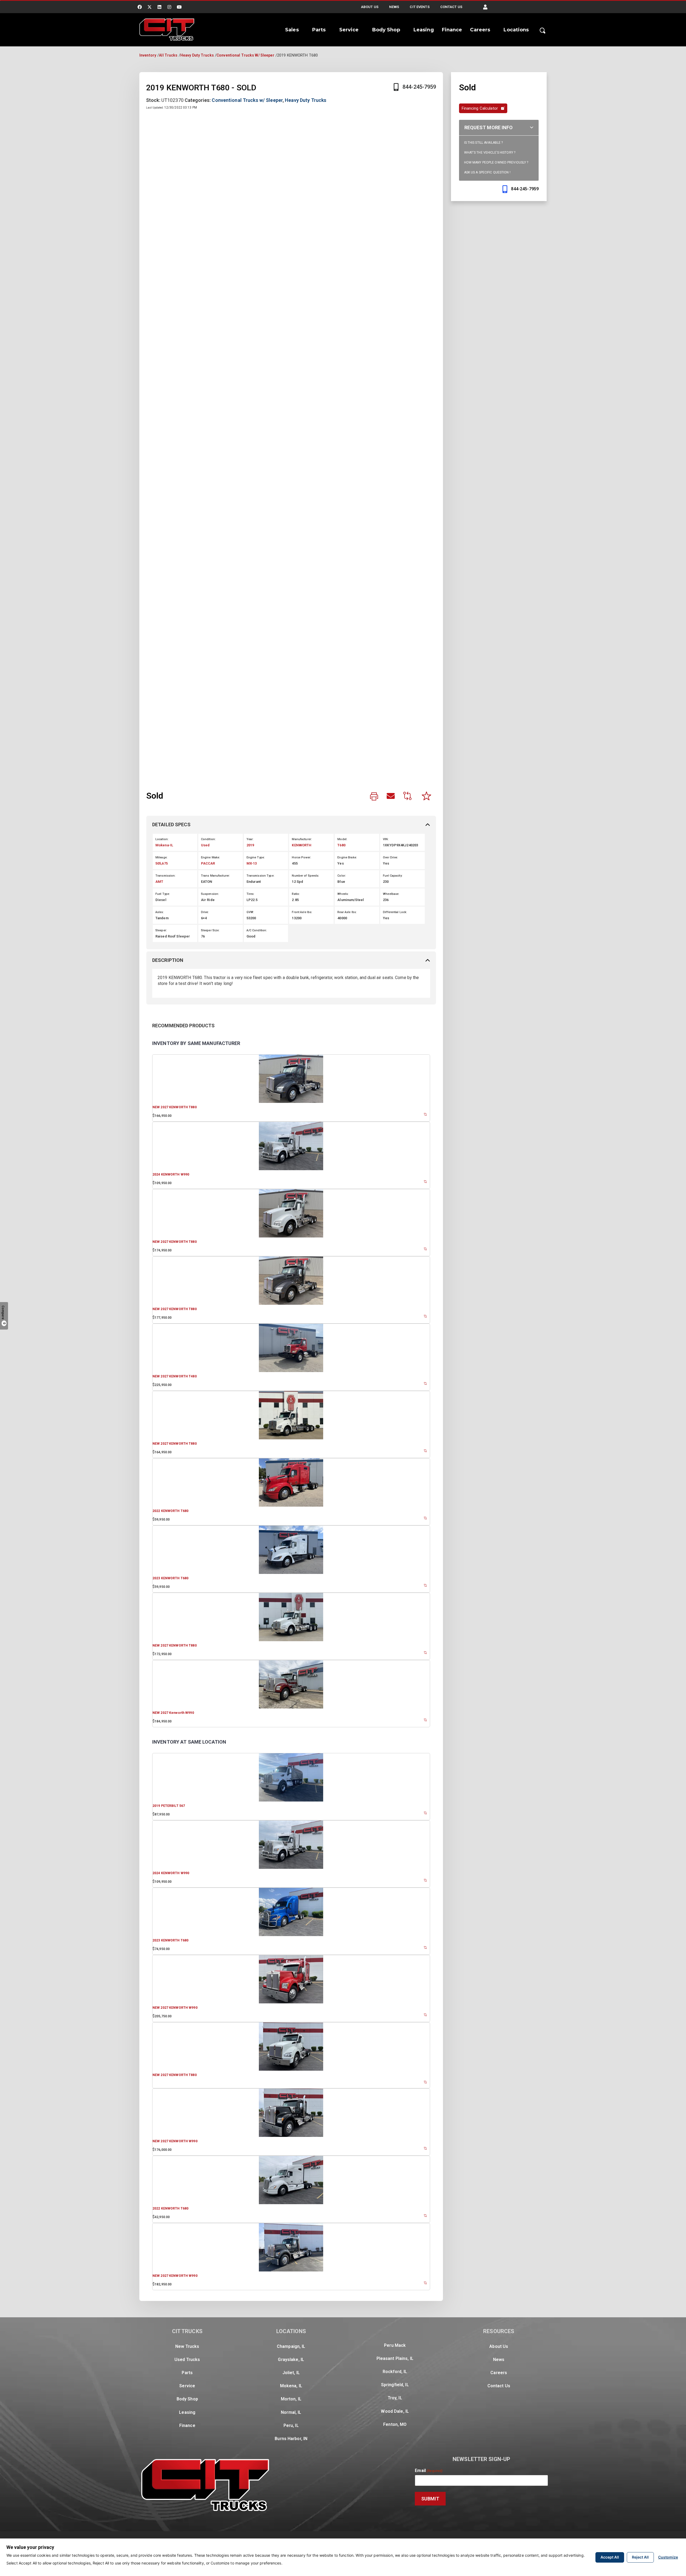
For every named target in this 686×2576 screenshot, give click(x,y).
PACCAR (208, 863)
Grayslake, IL (291, 2360)
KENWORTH (302, 845)
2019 (250, 845)
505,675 (162, 863)
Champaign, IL (291, 2346)
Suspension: (210, 894)
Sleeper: (161, 930)
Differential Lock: (395, 912)
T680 (341, 845)
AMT (159, 882)
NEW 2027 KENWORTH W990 (175, 2008)
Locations (516, 30)
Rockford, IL (395, 2372)
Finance (452, 30)
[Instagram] (169, 7)
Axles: (160, 912)
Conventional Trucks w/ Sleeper (245, 55)
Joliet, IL (291, 2373)
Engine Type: (256, 857)
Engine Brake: (347, 857)
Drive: (205, 912)
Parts (319, 30)
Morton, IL (291, 2399)
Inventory (148, 55)
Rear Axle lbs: (347, 912)
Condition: (208, 839)
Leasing (424, 30)
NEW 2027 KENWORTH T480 (175, 1376)
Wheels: (343, 894)
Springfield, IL (395, 2385)
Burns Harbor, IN (291, 2439)
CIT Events (420, 7)
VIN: (386, 839)
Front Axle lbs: (302, 912)
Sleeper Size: (210, 930)
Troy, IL (395, 2398)
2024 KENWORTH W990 (171, 1174)
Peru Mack (395, 2345)
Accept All (610, 2557)
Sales (292, 30)
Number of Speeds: (305, 876)
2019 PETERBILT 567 (169, 1806)
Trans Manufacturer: (215, 876)
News (394, 7)
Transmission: (166, 876)
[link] (374, 797)
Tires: (251, 894)
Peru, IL (291, 2425)
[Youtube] (180, 7)
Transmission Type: (260, 876)
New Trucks (187, 2346)
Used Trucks (187, 2360)
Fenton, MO (395, 2424)
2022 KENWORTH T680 (170, 1511)
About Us (370, 7)
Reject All (640, 2557)
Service (349, 30)
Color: (342, 876)
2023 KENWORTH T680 (170, 1578)
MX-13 (252, 863)
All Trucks (168, 55)
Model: (342, 839)
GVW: (250, 912)
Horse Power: (301, 857)
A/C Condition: (257, 930)
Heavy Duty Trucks (197, 55)
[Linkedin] (159, 7)
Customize (668, 2557)
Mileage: (161, 857)
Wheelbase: (391, 894)
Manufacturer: (302, 839)
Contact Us (451, 7)
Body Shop (386, 30)
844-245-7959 (419, 87)
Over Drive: (390, 857)
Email (429, 2471)
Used (205, 845)
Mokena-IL (164, 845)
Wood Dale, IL (395, 2411)
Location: (162, 839)
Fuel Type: (163, 894)
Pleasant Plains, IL (395, 2358)
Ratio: (296, 894)
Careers (480, 30)
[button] (485, 7)
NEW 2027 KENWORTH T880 (175, 1107)
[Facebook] (140, 7)
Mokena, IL (291, 2386)
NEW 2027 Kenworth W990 (173, 1713)
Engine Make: (210, 857)
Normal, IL (291, 2412)
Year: (250, 839)
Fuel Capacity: (393, 876)
